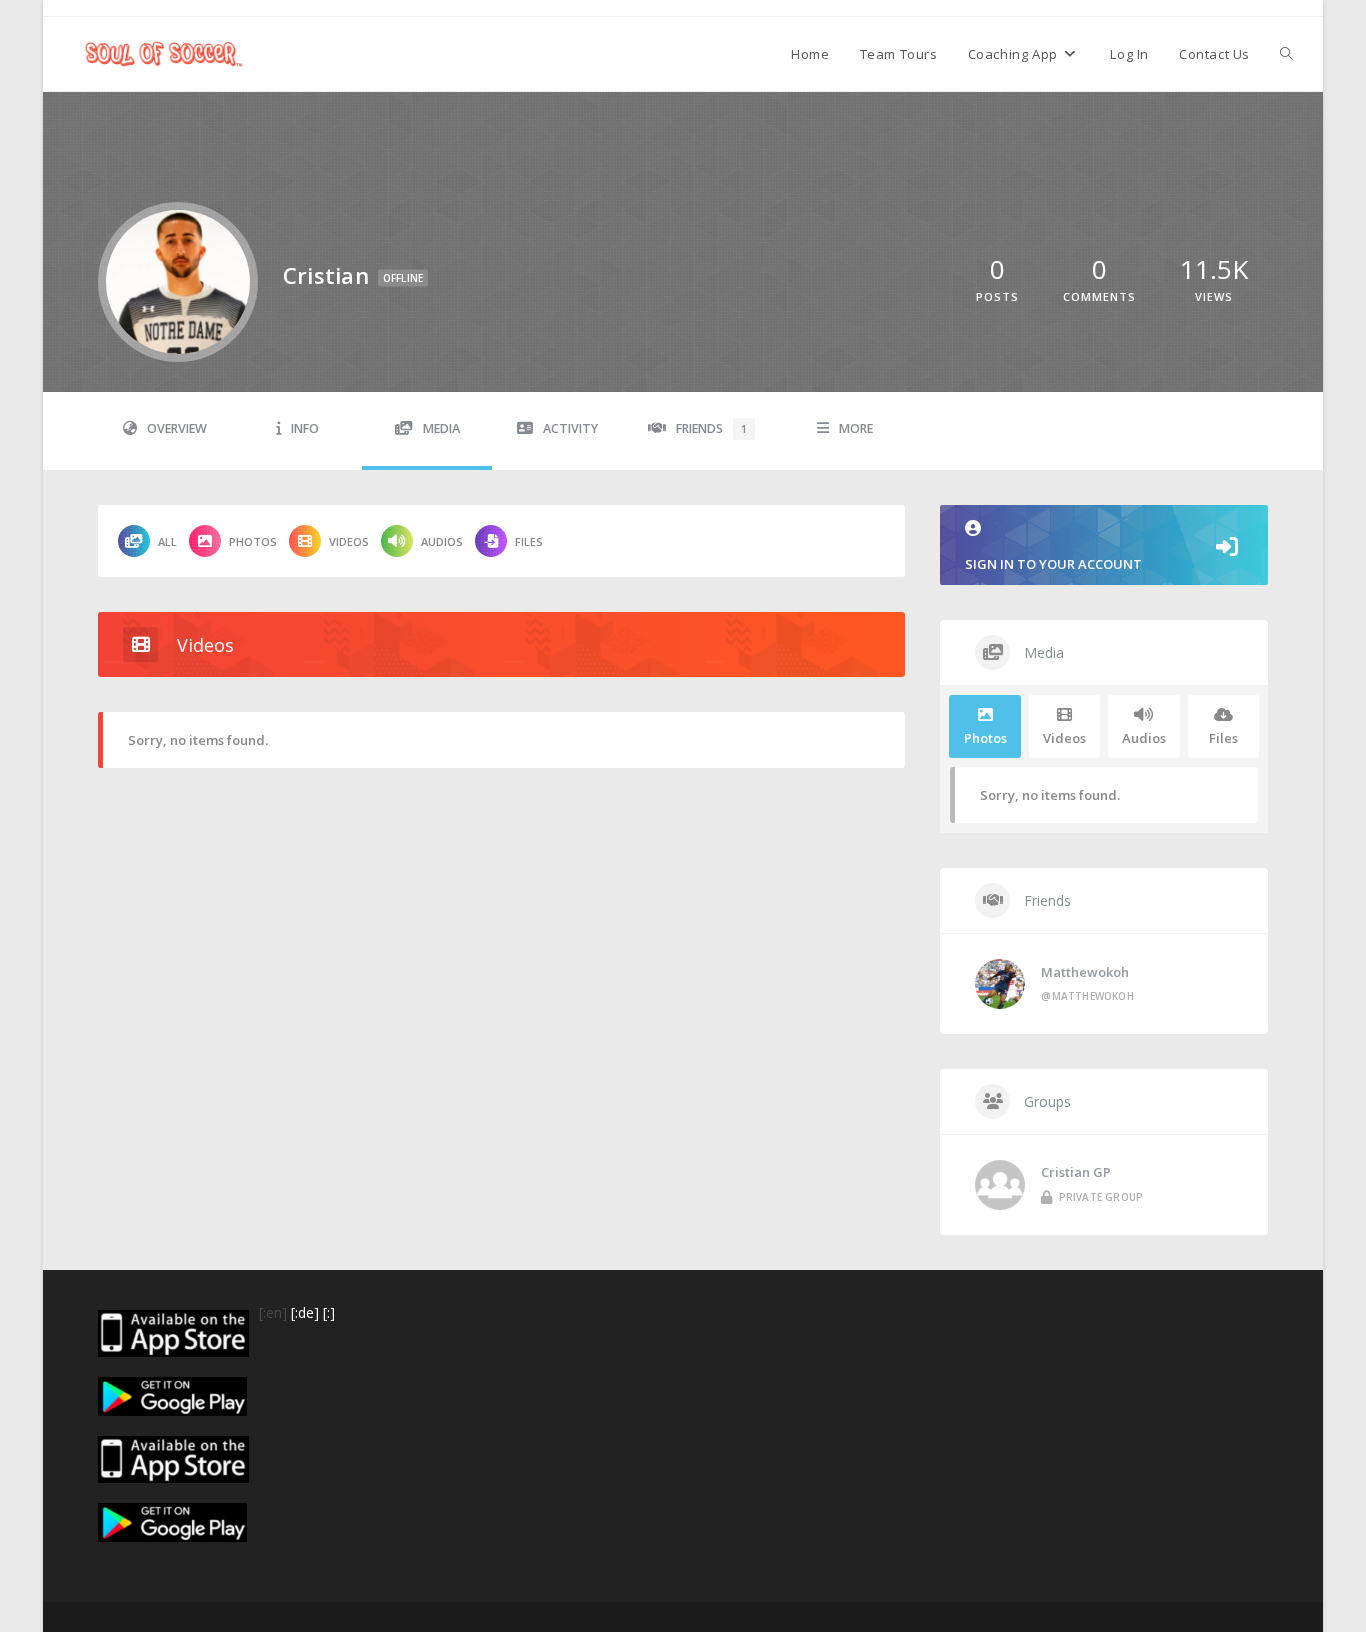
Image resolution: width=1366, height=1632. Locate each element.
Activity (570, 428)
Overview (177, 428)
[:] (329, 1312)
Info (305, 428)
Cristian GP (1076, 1172)
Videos (349, 541)
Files (529, 541)
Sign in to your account (1053, 564)
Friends (711, 428)
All (167, 541)
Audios (442, 541)
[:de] (305, 1312)
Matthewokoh (1085, 972)
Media (441, 428)
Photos (253, 541)
